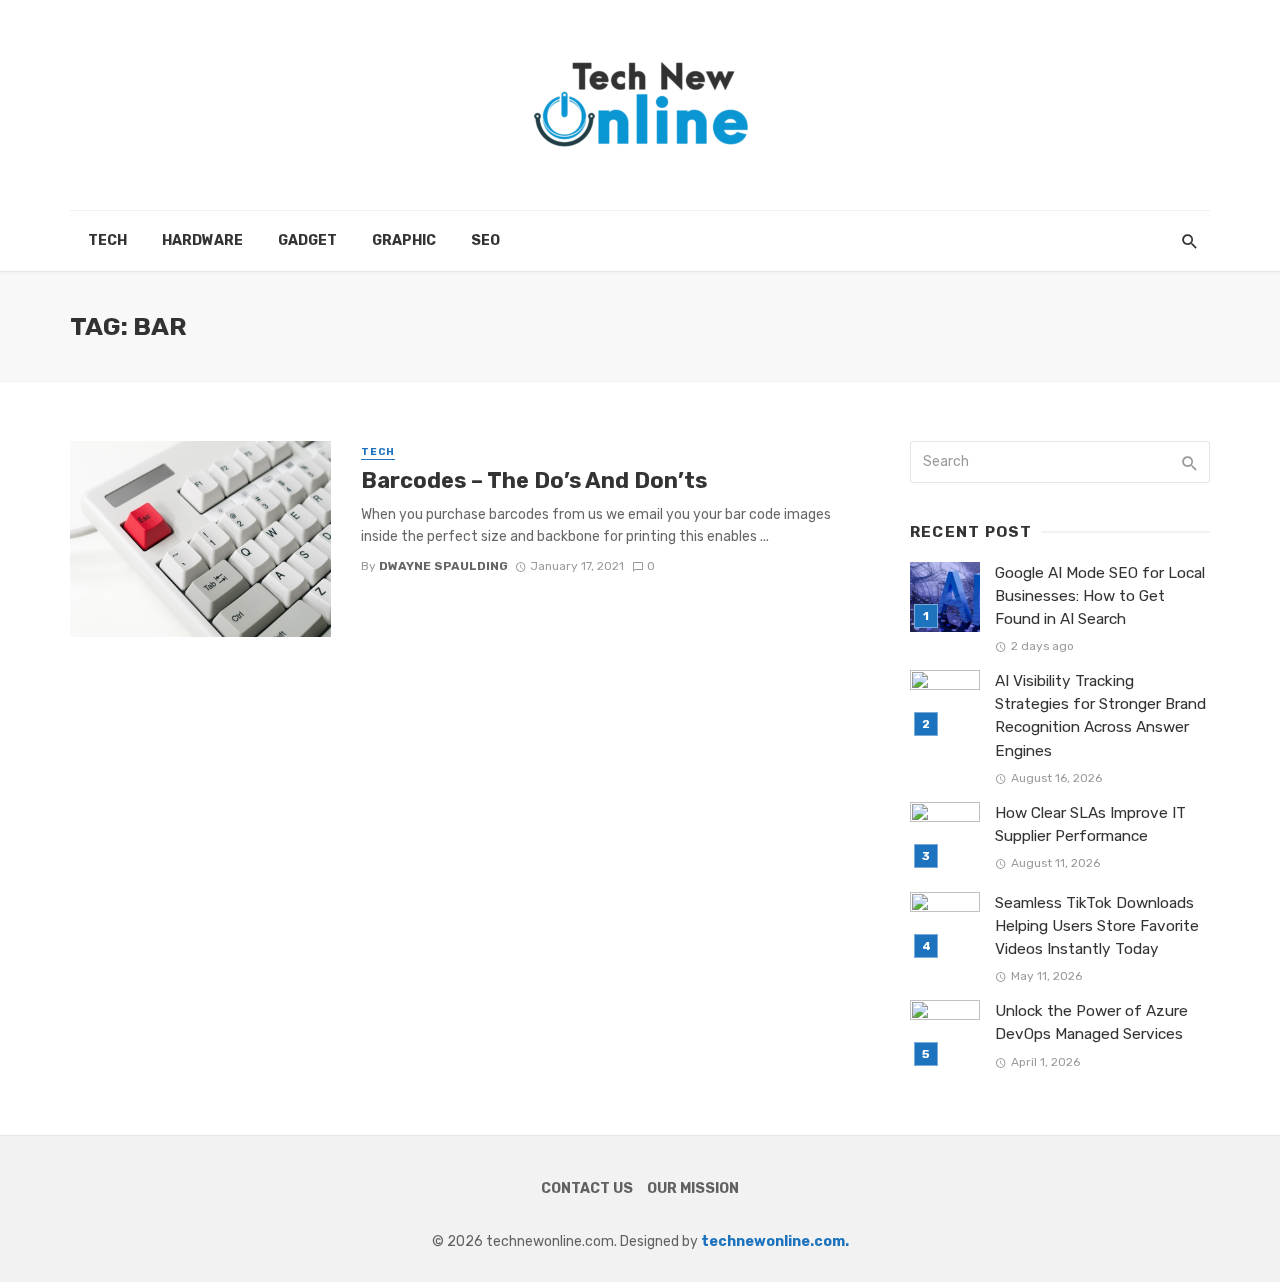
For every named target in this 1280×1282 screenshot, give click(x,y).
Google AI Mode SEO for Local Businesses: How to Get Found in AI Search (1100, 596)
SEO (485, 240)
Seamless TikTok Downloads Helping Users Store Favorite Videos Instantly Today (1097, 926)
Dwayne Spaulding (443, 566)
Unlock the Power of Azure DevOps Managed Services (1091, 1022)
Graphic (404, 240)
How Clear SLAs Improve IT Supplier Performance (1090, 824)
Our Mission (693, 1188)
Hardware (202, 240)
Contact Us (587, 1188)
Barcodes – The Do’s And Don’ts (534, 480)
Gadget (307, 240)
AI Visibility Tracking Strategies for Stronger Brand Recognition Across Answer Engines (1100, 715)
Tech (107, 240)
